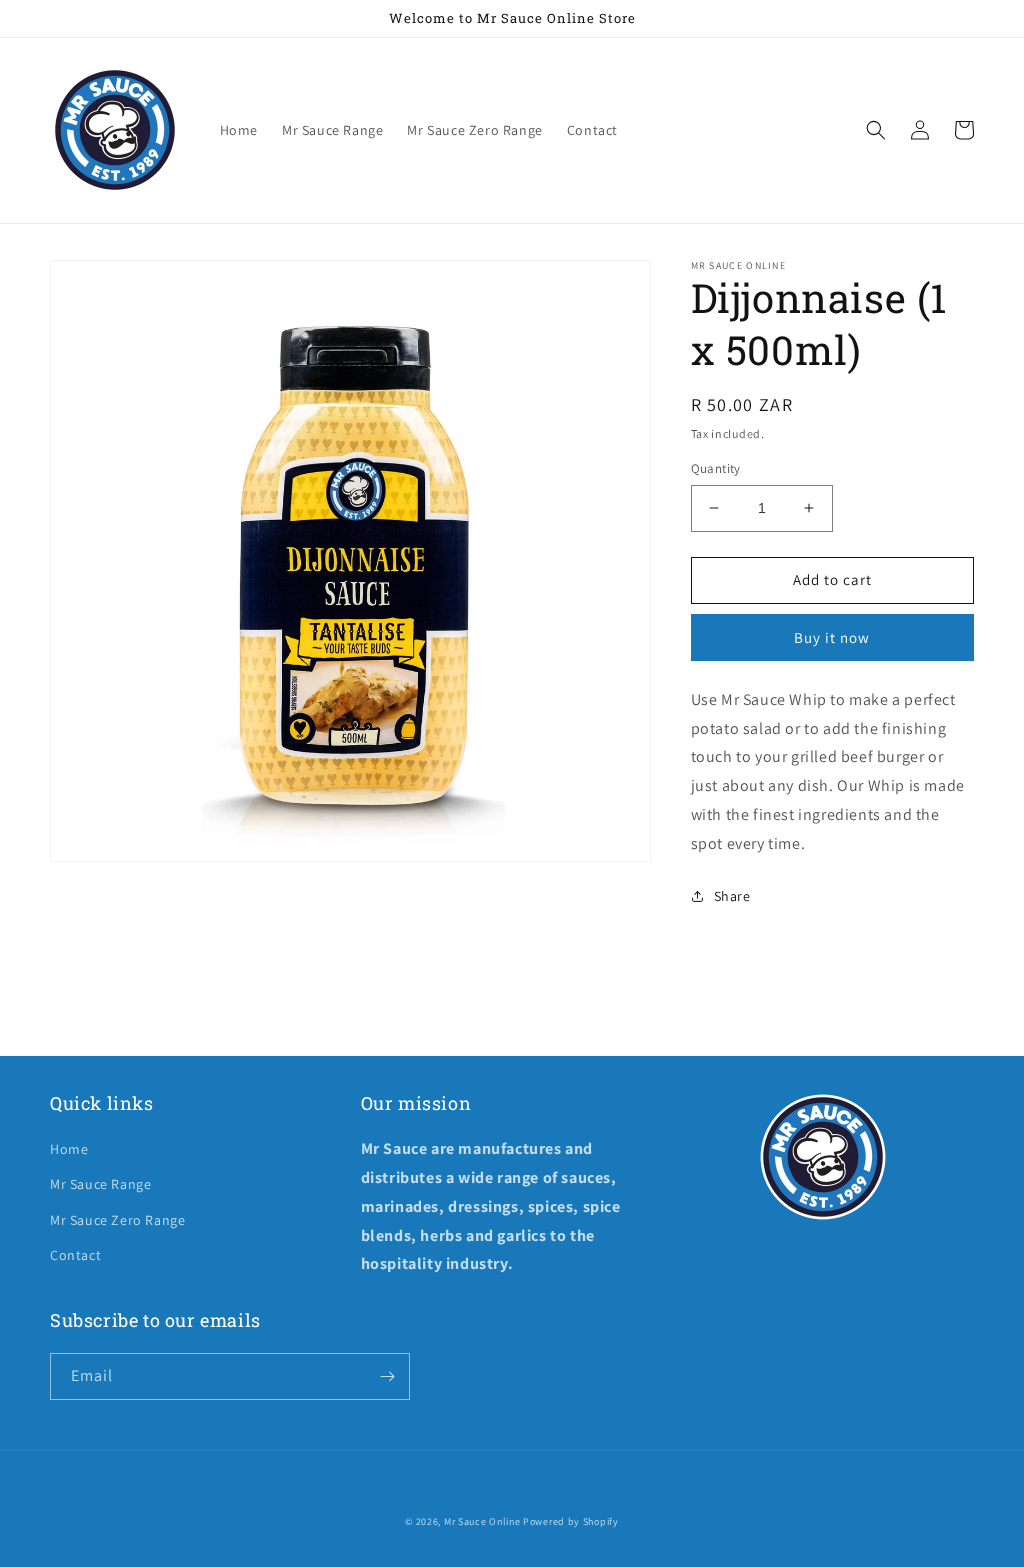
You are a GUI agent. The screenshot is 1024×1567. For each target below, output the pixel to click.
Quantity (716, 468)
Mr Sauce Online (482, 1521)
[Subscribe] (387, 1376)
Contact (75, 1255)
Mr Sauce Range (100, 1184)
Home (69, 1149)
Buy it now (832, 637)
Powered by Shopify (571, 1521)
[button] (876, 130)
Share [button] (732, 896)
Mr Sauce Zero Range (117, 1220)
